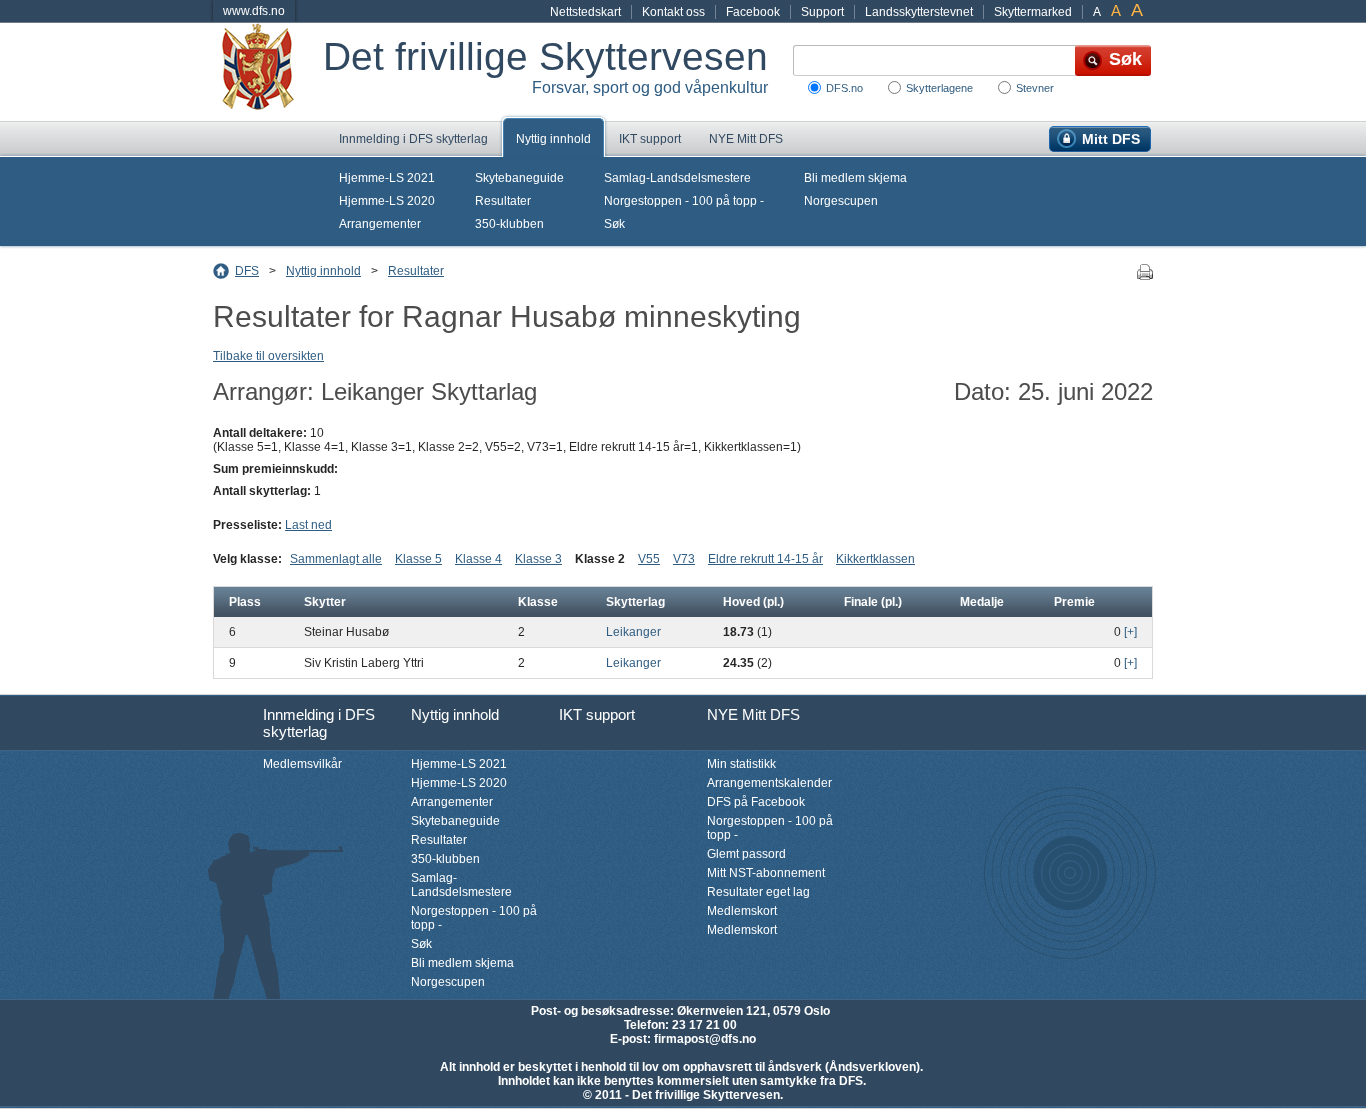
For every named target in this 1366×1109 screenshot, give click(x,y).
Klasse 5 (418, 559)
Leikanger (633, 632)
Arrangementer (380, 224)
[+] (1130, 632)
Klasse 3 (538, 559)
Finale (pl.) (873, 602)
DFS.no (844, 88)
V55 (649, 559)
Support (822, 12)
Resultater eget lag (758, 892)
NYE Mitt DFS (746, 139)
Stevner (1035, 88)
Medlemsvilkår (302, 764)
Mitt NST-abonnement (766, 873)
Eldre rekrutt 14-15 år (765, 559)
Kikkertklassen (875, 559)
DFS (247, 271)
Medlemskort (742, 911)
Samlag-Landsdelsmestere (677, 178)
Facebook (753, 12)
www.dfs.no (254, 11)
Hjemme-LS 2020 (387, 201)
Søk (614, 224)
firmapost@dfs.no (705, 1039)
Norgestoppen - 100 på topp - (684, 201)
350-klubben (509, 224)
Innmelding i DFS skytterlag (413, 139)
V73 (684, 559)
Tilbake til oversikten (268, 356)
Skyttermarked (1033, 12)
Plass (245, 602)
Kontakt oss (673, 12)
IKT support (650, 139)
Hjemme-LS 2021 (387, 178)
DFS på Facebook (756, 802)
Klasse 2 (600, 559)
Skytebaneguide (519, 178)
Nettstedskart (585, 12)
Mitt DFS (1111, 139)
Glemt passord (746, 854)
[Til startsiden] (268, 72)
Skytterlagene (939, 88)
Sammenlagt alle (336, 559)
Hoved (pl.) (753, 602)
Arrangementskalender (769, 783)
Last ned (308, 525)
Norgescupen (841, 201)
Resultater (503, 201)
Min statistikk (741, 764)
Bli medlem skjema (855, 178)
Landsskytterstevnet (919, 12)
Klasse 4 (478, 559)
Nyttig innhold (553, 139)
